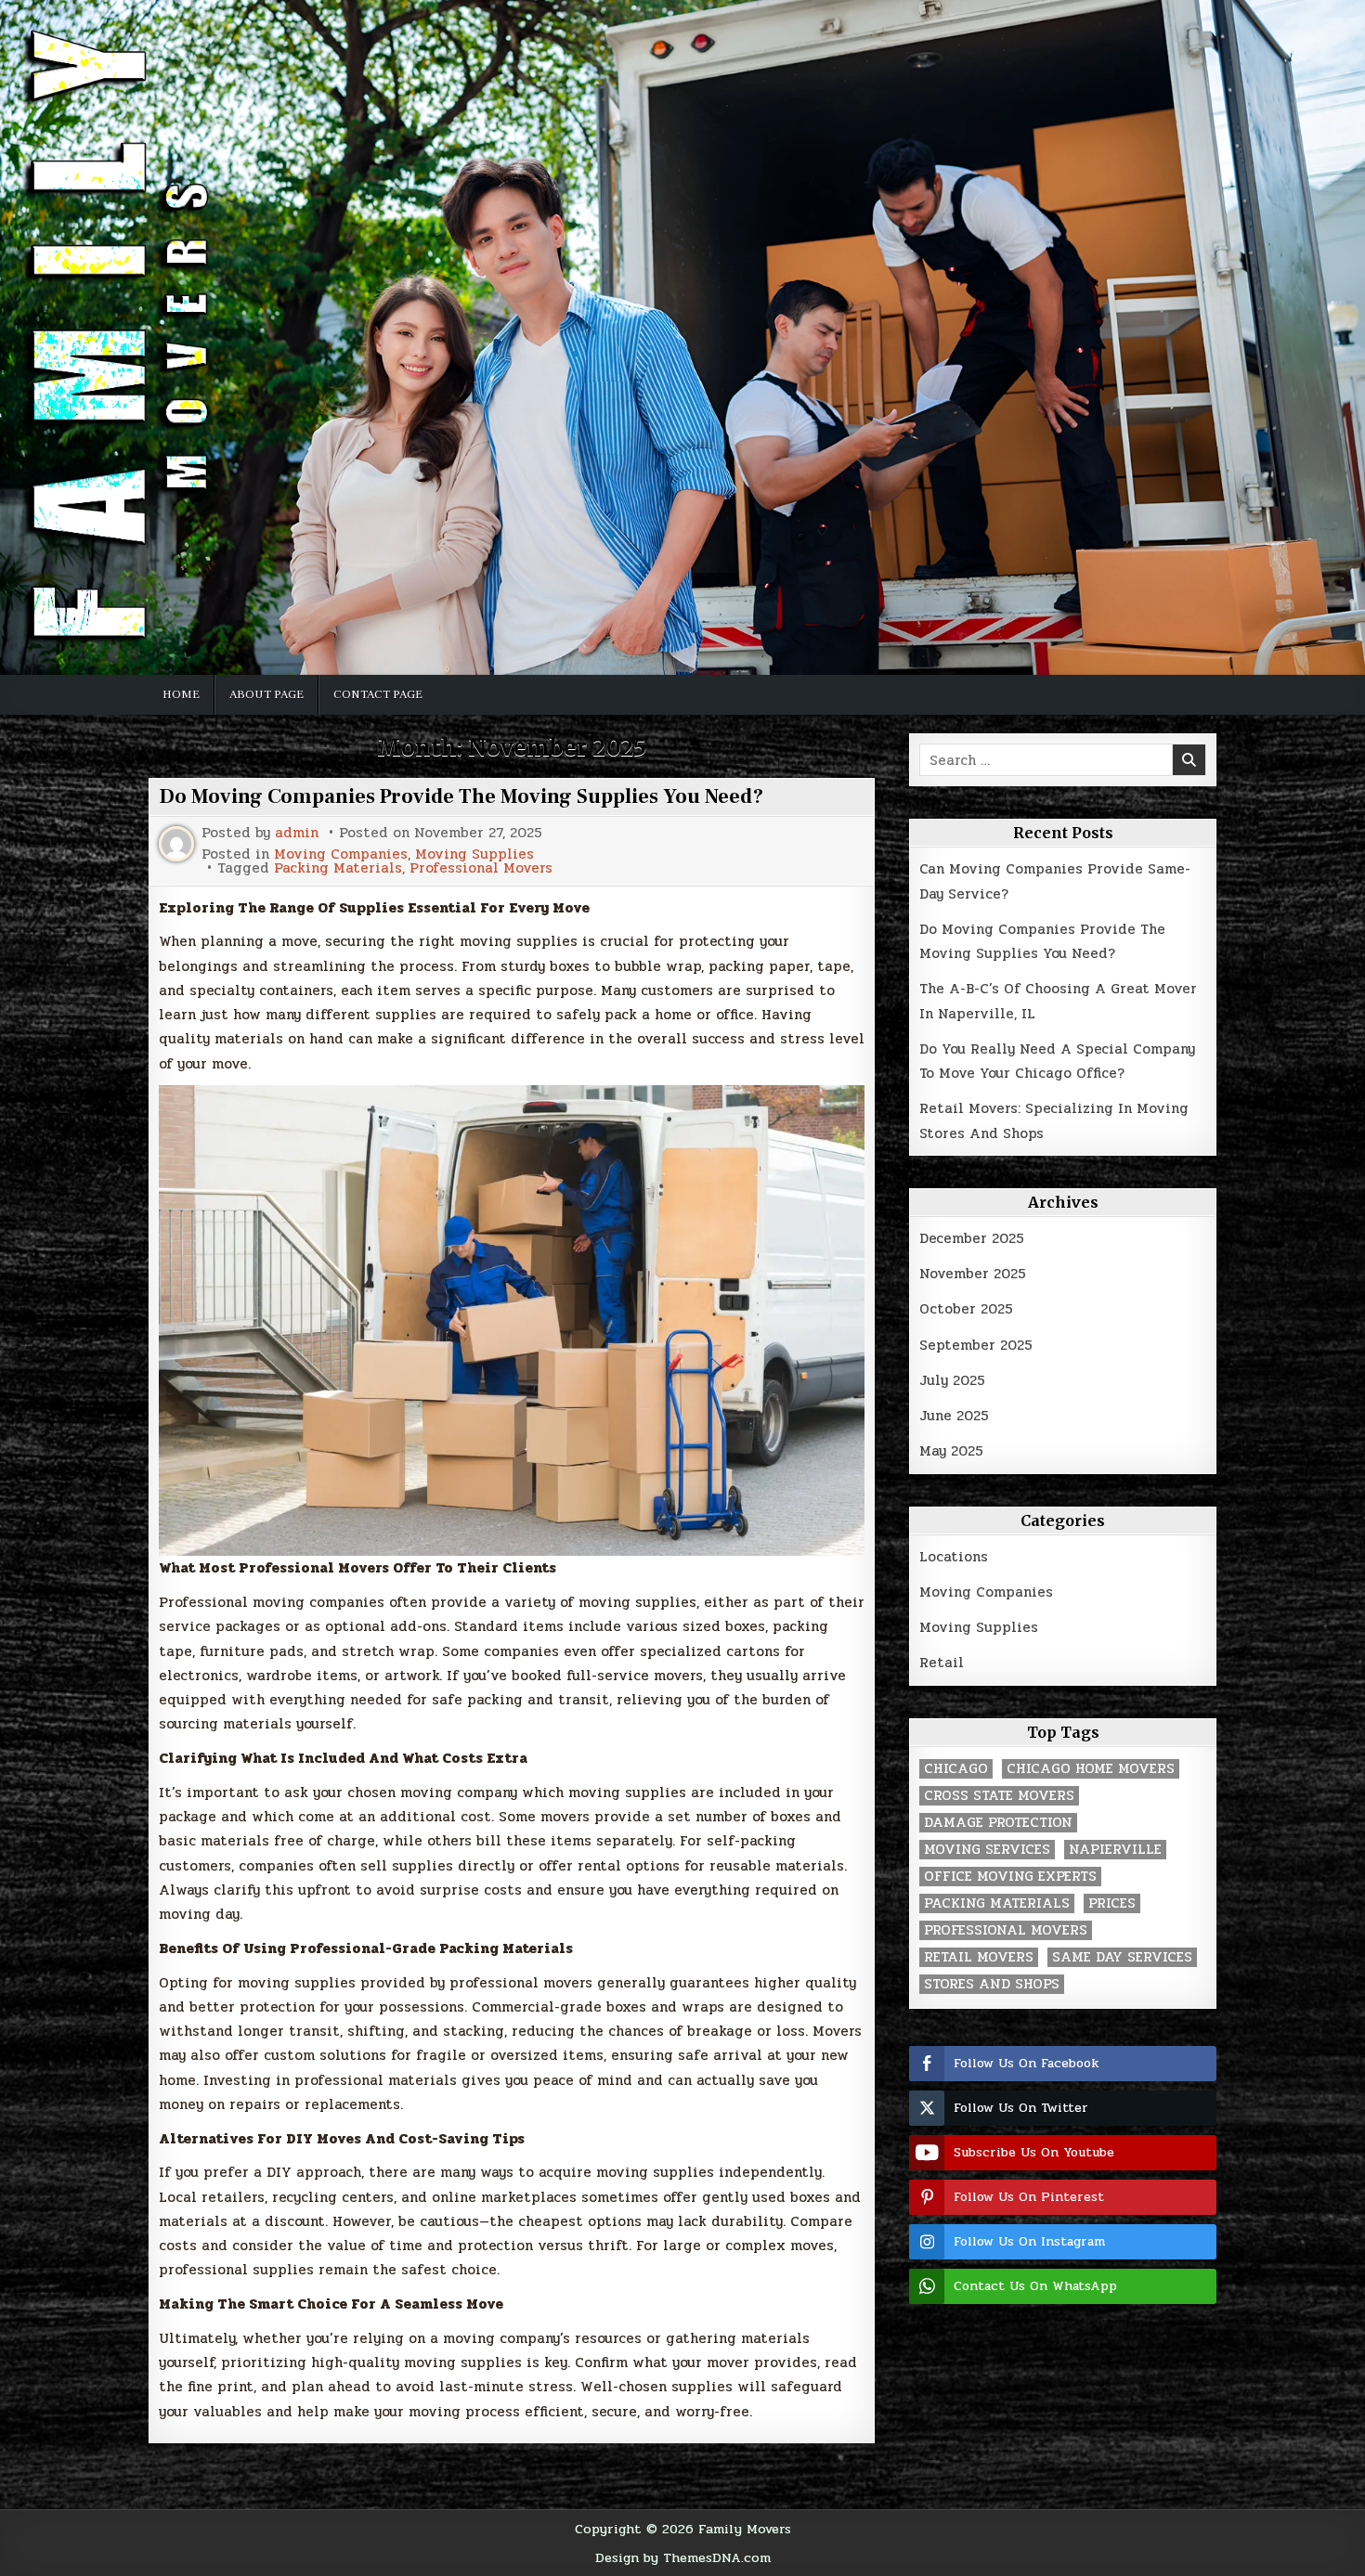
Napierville (1115, 1850)
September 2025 (976, 1345)
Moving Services (987, 1850)
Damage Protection (998, 1823)
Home (181, 694)
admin (297, 833)
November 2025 (973, 1274)
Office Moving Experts (1010, 1877)
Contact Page (378, 694)
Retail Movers (979, 1957)
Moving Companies (341, 854)
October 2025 (966, 1309)
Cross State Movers (999, 1796)
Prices (1112, 1903)
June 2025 (954, 1416)
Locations (954, 1557)
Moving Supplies (474, 854)
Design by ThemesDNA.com (683, 2557)
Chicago (956, 1769)
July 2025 (952, 1380)
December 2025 (972, 1238)
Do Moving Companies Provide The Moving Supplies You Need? (461, 796)
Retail (942, 1663)
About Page (266, 694)
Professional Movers (481, 868)
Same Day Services (1122, 1957)
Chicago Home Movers (1091, 1769)
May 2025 (951, 1451)
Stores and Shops (992, 1984)
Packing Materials (338, 868)
